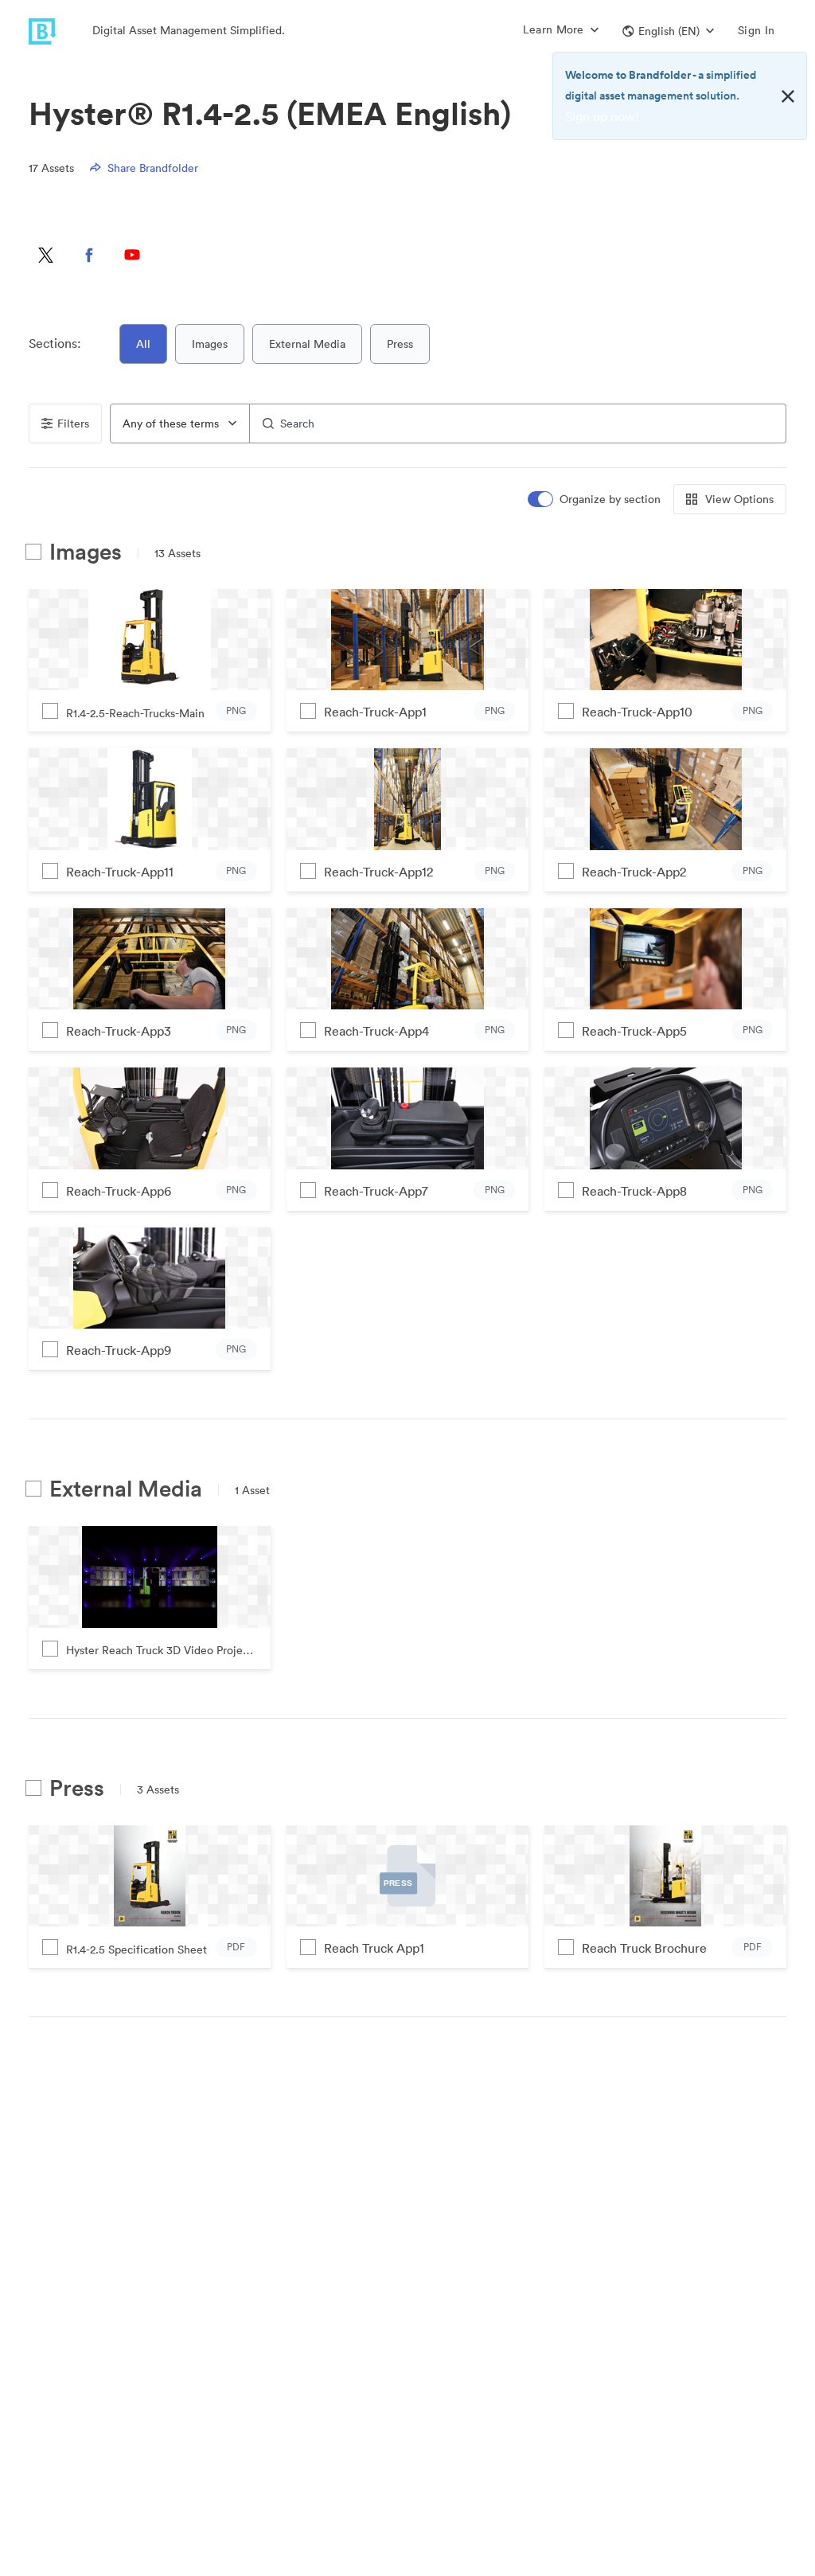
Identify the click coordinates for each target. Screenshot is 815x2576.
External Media (307, 344)
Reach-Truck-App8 (634, 1191)
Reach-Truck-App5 (634, 1031)
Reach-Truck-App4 (376, 1031)
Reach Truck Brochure (644, 1948)
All (143, 344)
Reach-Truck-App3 (119, 1031)
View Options (739, 499)
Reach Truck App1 (374, 1948)
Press (400, 344)
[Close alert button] (788, 96)
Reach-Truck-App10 (637, 712)
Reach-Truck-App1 (375, 712)
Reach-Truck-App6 (119, 1191)
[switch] (595, 500)
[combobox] (180, 423)
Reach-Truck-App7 (376, 1191)
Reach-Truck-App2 (634, 872)
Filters (73, 423)
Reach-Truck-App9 (119, 1350)
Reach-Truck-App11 (120, 872)
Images (210, 344)
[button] (668, 31)
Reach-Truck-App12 (378, 872)
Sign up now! (602, 116)
